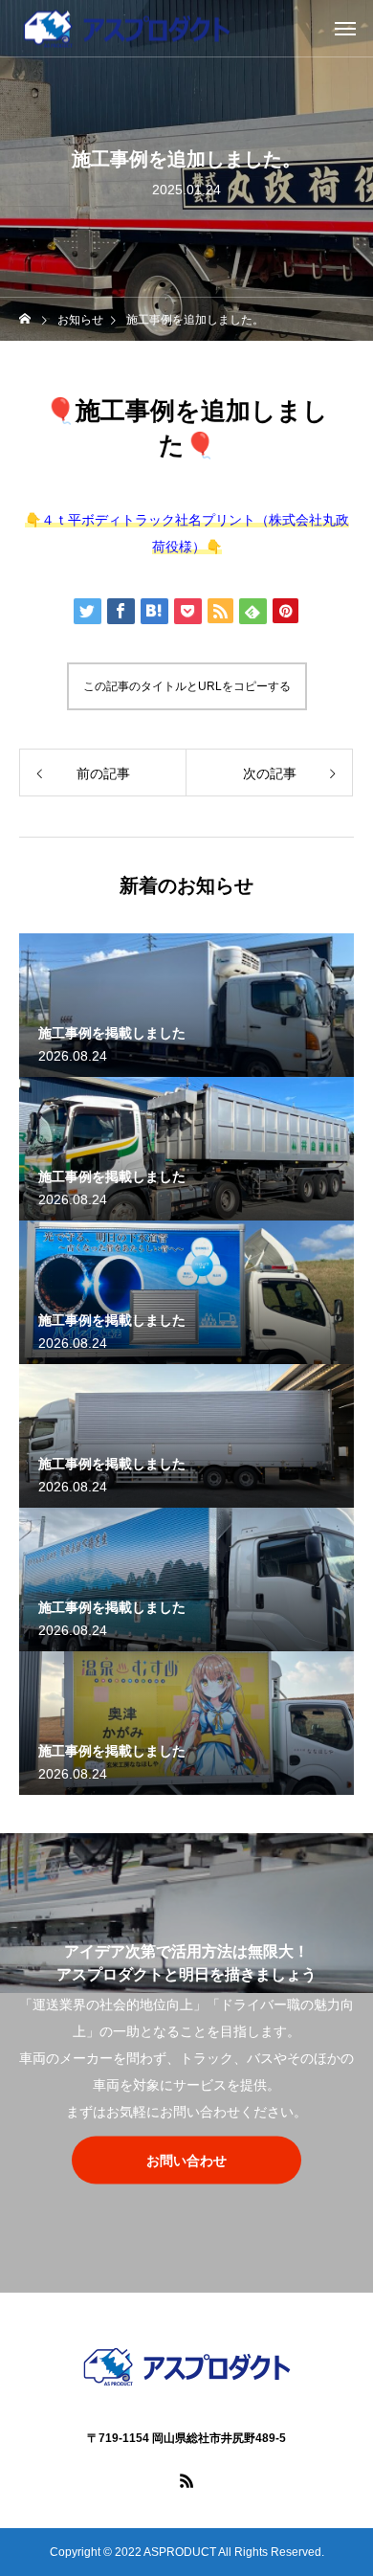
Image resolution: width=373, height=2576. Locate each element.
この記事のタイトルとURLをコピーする (187, 686)
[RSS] (186, 2480)
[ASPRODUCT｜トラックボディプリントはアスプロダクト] (186, 2367)
